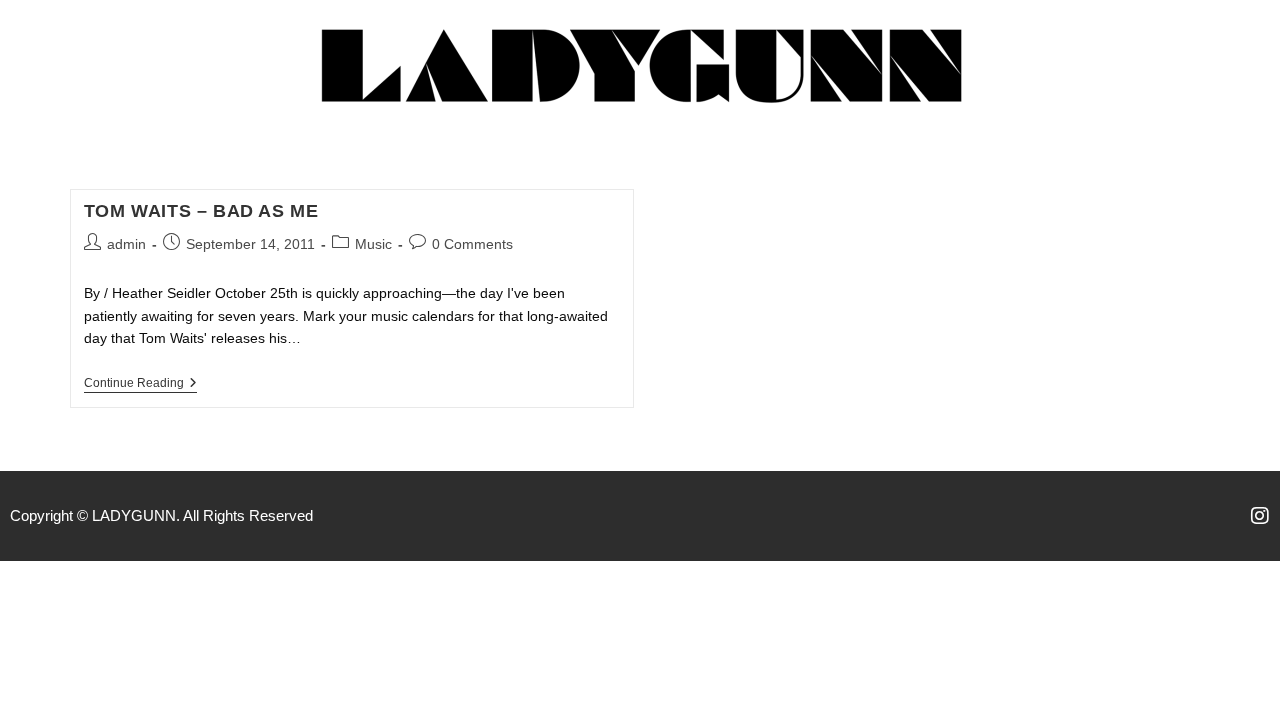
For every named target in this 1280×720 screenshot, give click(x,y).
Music (373, 244)
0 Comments (472, 244)
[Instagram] (1260, 516)
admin (126, 244)
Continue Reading (140, 383)
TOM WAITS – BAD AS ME (201, 211)
